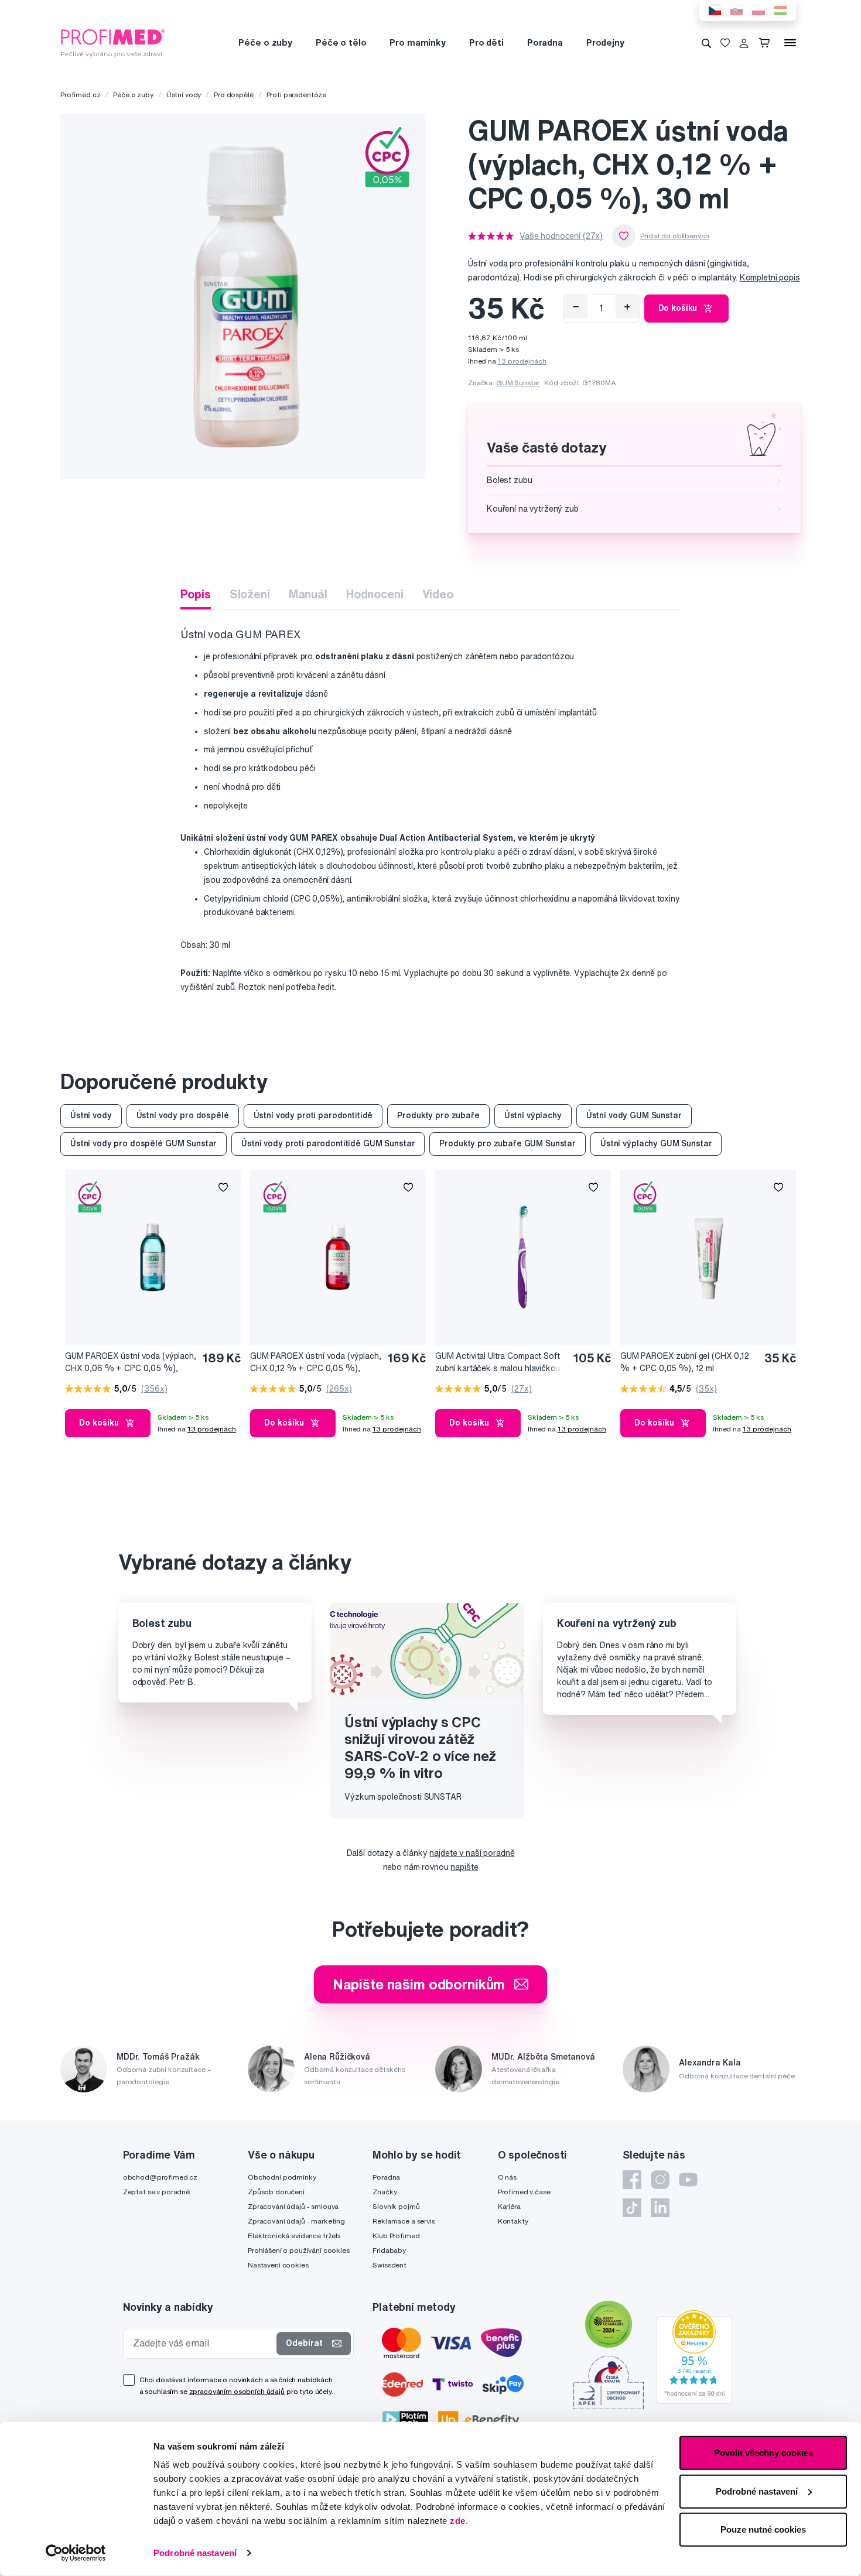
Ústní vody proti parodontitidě (313, 1115)
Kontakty (513, 2221)
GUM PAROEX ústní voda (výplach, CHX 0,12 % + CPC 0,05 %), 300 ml (316, 1363)
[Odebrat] (576, 307)
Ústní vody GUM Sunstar (634, 1115)
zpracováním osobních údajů (237, 2391)
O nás (507, 2177)
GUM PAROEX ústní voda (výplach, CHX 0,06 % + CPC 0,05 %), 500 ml (131, 1363)
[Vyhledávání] (706, 43)
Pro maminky (417, 42)
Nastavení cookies (278, 2265)
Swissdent (389, 2265)
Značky (385, 2192)
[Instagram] (660, 2180)
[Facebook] (632, 2180)
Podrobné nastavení (195, 2553)
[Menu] (790, 43)
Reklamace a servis (404, 2221)
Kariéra (509, 2206)
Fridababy (389, 2250)
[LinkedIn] (660, 2208)
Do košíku (678, 308)
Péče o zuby (265, 42)
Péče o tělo (341, 42)
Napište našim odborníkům (419, 1984)
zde (458, 2521)
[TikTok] (632, 2208)
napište (464, 1867)
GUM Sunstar (518, 383)
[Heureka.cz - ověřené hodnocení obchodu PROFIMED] (694, 2356)
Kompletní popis (770, 278)
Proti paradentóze (297, 95)
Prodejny (605, 42)
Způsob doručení (276, 2192)
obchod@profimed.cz (160, 2177)
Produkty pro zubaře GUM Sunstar (508, 1143)
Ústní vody (184, 95)
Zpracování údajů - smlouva (293, 2206)
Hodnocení (375, 594)
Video (438, 594)
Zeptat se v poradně (156, 2192)
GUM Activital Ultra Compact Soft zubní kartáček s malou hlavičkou (498, 1362)
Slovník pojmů (396, 2206)
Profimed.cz (80, 95)
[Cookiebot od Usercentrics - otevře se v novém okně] (76, 2553)
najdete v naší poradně (472, 1853)
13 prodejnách (522, 361)
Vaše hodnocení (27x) (561, 236)
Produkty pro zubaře (438, 1115)
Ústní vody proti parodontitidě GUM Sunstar (328, 1143)
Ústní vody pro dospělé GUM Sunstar (143, 1143)
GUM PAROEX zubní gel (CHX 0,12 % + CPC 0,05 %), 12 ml (685, 1362)
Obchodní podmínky (282, 2177)
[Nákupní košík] (766, 43)
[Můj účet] (744, 43)
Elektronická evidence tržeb (294, 2236)
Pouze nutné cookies (763, 2529)
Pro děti (486, 42)
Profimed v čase (524, 2192)
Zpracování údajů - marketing (296, 2221)
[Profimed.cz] (113, 42)
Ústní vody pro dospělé (183, 1115)
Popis (195, 594)
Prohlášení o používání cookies (299, 2250)
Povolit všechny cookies (763, 2453)
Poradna (545, 42)
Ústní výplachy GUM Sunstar (656, 1143)
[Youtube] (688, 2180)
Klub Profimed (396, 2236)
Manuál (308, 594)
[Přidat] (627, 307)
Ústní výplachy (533, 1115)
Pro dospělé (233, 95)
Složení (250, 594)
